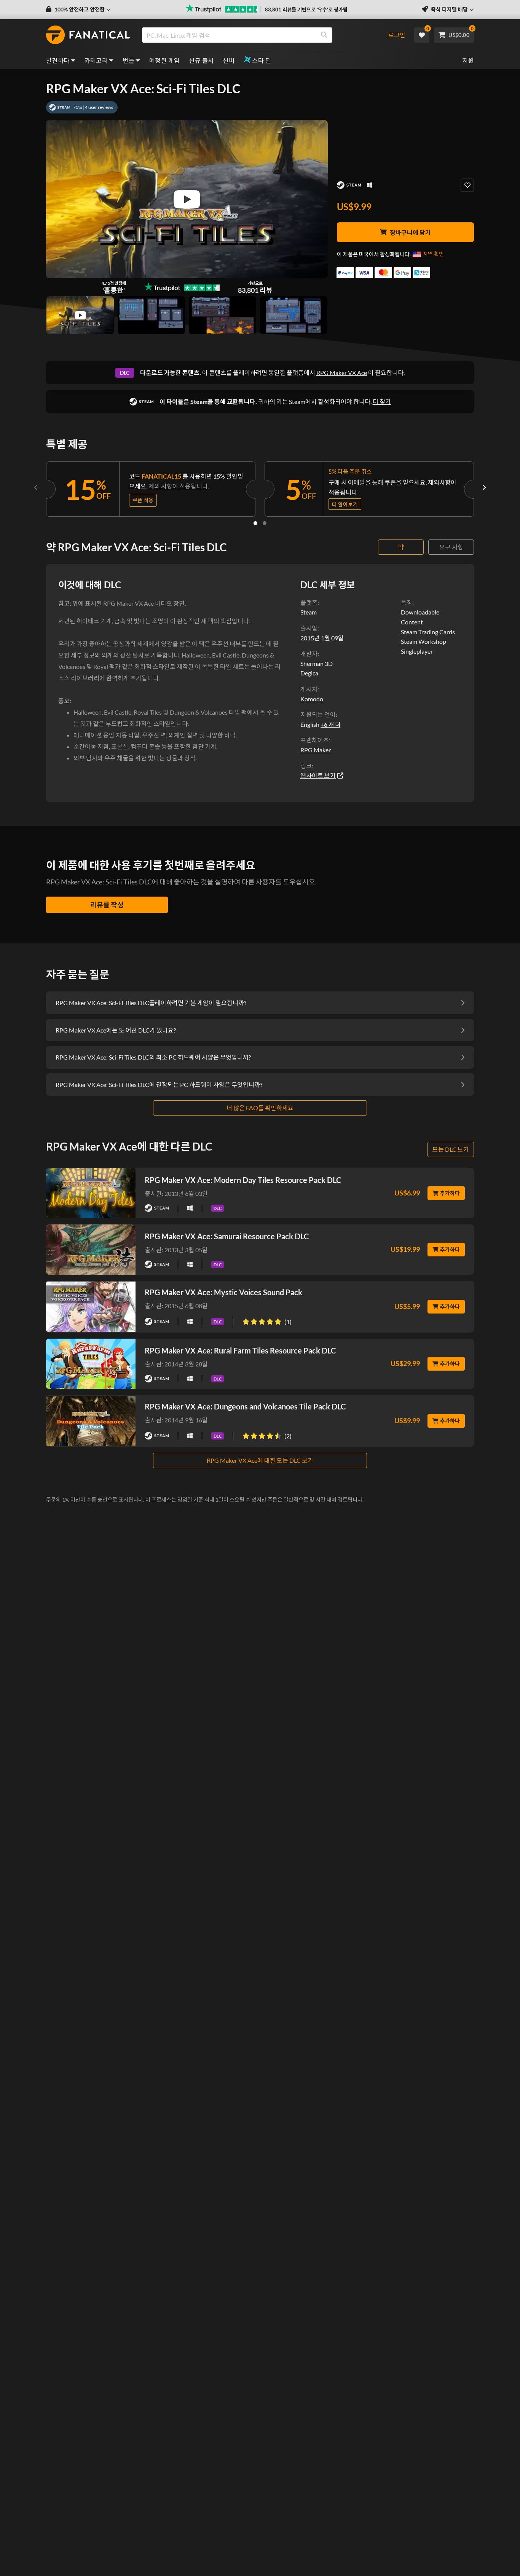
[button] (78, 10)
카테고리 (96, 60)
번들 (128, 60)
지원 (468, 60)
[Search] (324, 35)
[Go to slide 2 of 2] (265, 523)
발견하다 (58, 60)
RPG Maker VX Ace (342, 373)
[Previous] (36, 487)
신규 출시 (201, 60)
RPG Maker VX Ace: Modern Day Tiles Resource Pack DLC (243, 1180)
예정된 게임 (164, 60)
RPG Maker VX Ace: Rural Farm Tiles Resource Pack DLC (240, 1350)
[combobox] (261, 35)
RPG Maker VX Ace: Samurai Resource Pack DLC (227, 1236)
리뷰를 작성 (107, 905)
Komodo (312, 699)
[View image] (80, 315)
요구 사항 (451, 547)
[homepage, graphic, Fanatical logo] (88, 35)
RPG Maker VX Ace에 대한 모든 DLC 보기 (260, 1460)
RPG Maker (316, 750)
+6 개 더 (330, 725)
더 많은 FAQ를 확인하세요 (260, 1108)
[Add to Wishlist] (467, 185)
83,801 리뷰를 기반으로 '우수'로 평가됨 (306, 10)
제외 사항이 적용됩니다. (179, 486)
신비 (229, 60)
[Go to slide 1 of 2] (255, 523)
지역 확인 (433, 254)
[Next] (484, 487)
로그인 (397, 35)
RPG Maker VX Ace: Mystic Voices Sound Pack (223, 1292)
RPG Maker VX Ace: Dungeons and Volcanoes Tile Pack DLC (245, 1406)
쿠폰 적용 (143, 500)
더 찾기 (382, 401)
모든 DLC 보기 (451, 1149)
